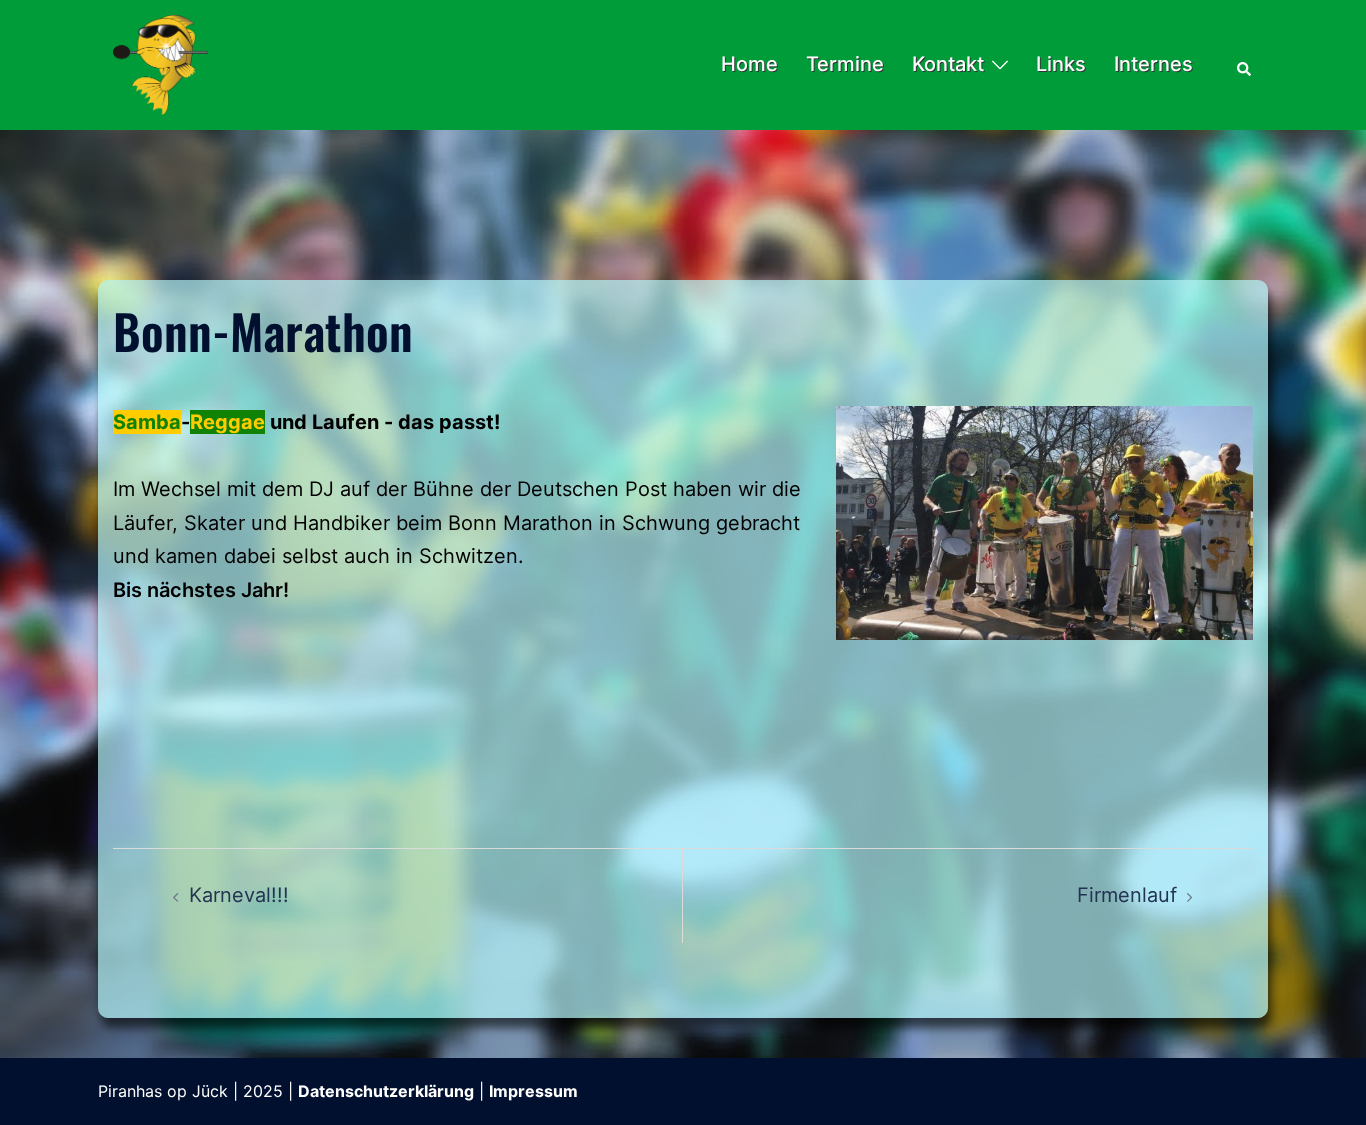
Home (749, 64)
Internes (1153, 64)
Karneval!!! (239, 895)
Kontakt (948, 64)
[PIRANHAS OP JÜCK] (160, 63)
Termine (845, 64)
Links (1061, 64)
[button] (1245, 65)
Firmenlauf (1127, 895)
